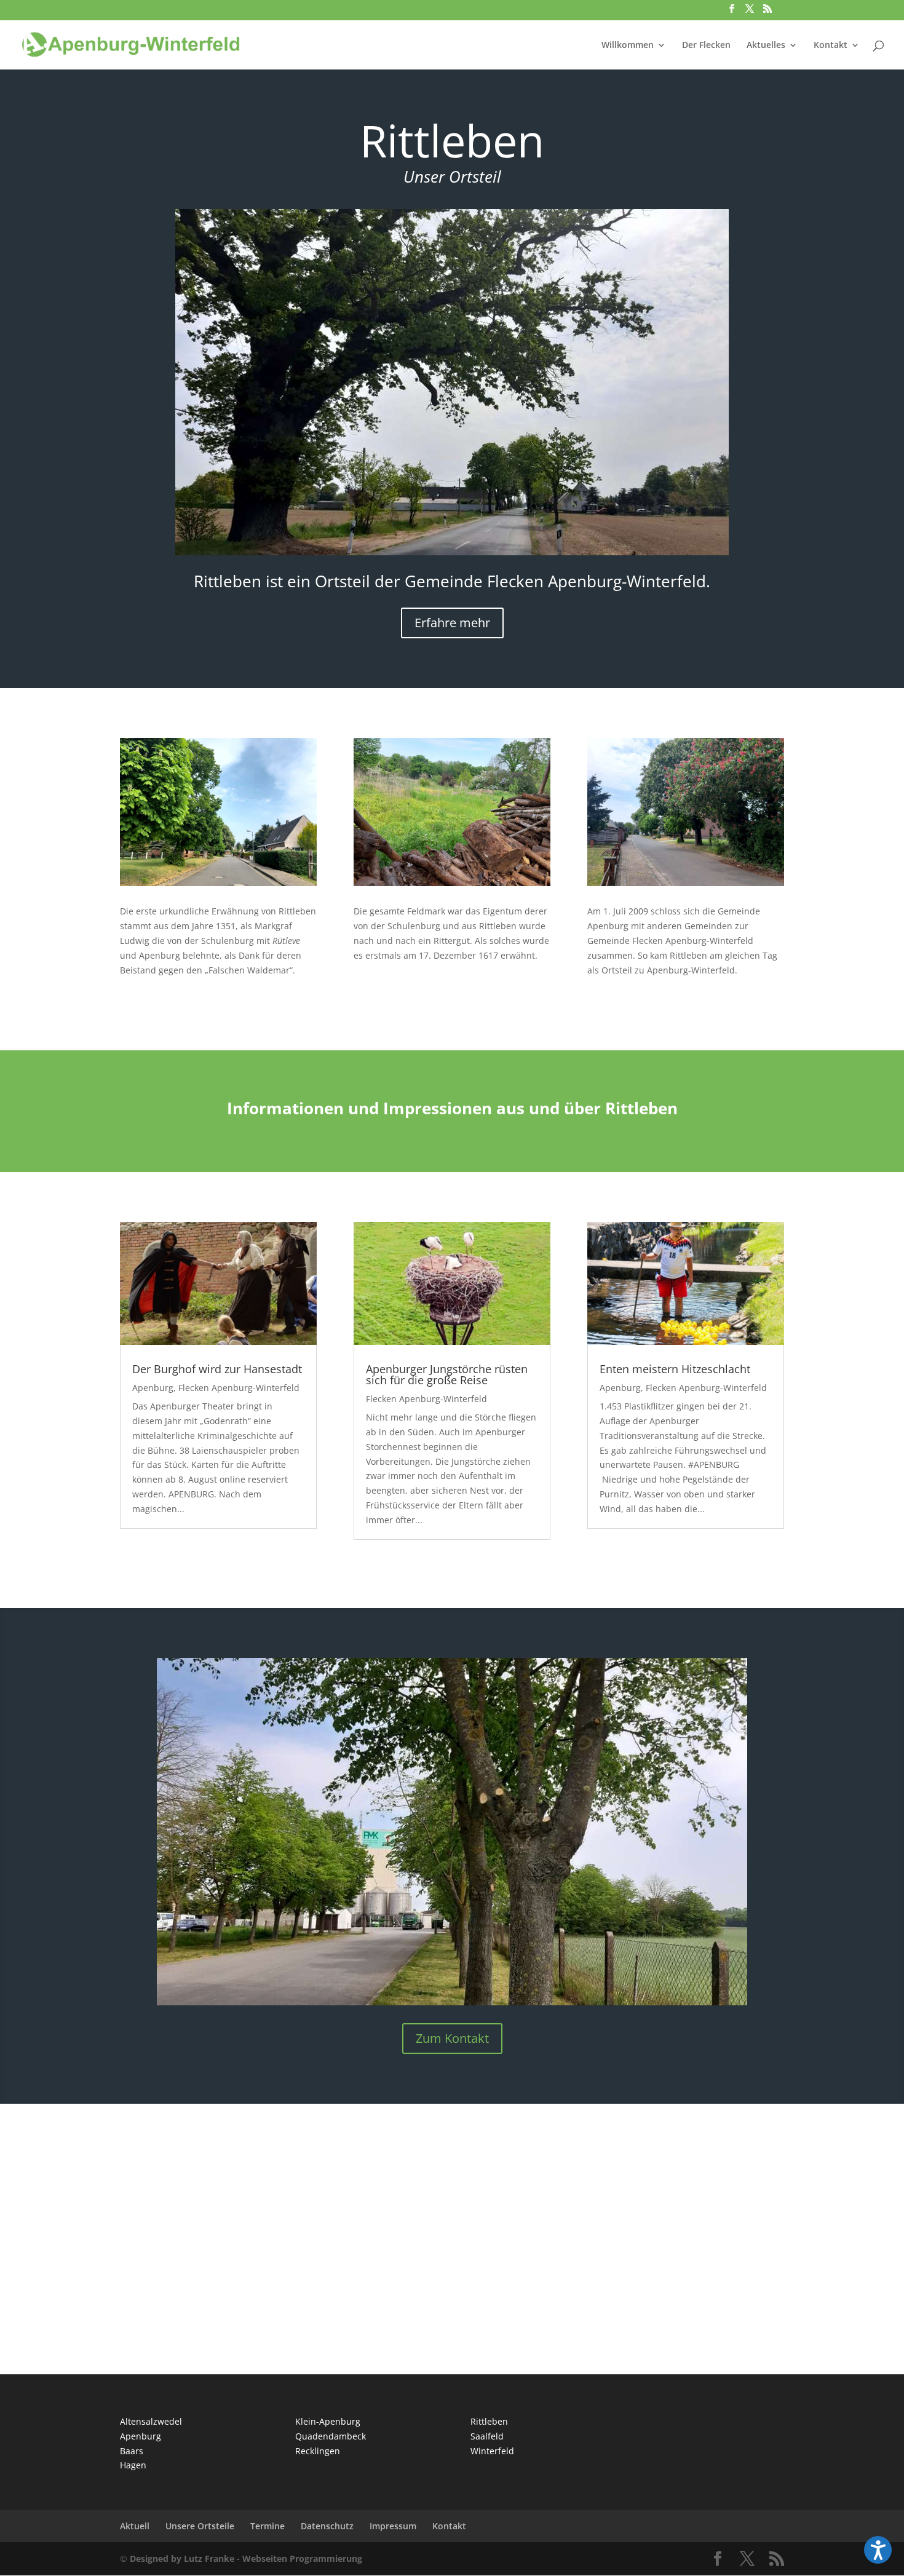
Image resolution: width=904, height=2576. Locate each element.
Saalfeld (487, 2436)
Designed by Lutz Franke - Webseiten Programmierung (246, 2558)
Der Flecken (706, 46)
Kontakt (831, 46)
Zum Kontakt (452, 2038)
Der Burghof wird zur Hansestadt (217, 1369)
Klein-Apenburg (328, 2421)
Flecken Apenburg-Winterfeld (239, 1388)
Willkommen (628, 46)
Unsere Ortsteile (200, 2526)
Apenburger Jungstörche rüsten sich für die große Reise (447, 1374)
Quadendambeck (331, 2436)
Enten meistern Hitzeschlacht (675, 1369)
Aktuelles (766, 46)
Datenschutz (327, 2526)
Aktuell (135, 2526)
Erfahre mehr (452, 623)
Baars (132, 2451)
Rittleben (489, 2421)
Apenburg (153, 1388)
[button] (878, 2550)
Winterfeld (492, 2451)
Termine (268, 2526)
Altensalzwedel (151, 2421)
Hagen (133, 2465)
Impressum (393, 2526)
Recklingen (318, 2451)
